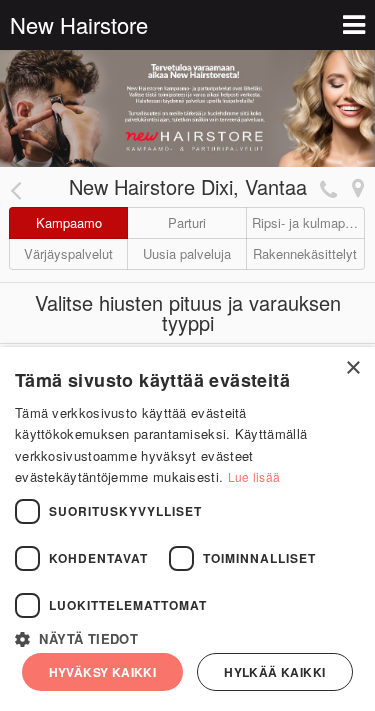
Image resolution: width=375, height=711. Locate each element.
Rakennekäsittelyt (305, 253)
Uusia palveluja (187, 253)
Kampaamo (69, 222)
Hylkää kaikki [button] (274, 672)
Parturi (187, 222)
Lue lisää (254, 476)
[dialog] (187, 529)
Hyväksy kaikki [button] (103, 672)
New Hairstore (79, 24)
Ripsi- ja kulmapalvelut (308, 222)
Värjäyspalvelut (68, 253)
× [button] (352, 368)
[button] (187, 637)
